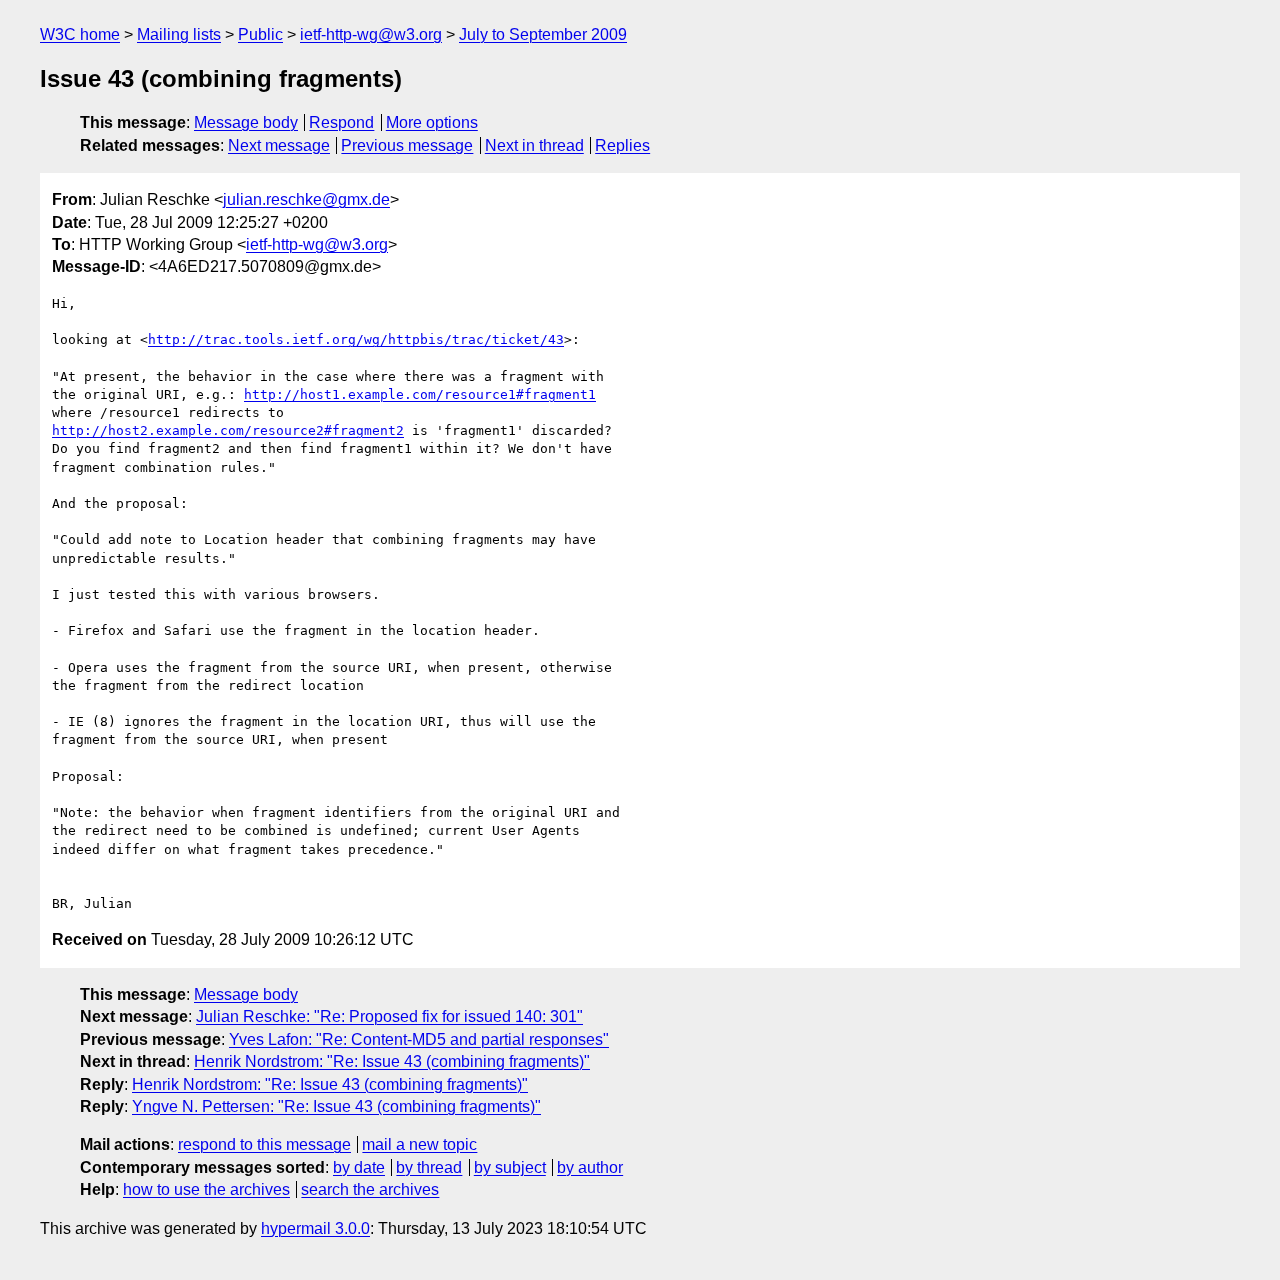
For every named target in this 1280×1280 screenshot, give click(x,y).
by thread (429, 1167)
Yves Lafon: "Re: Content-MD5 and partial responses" (419, 1039)
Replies (622, 145)
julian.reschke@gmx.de (306, 199)
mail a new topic (419, 1144)
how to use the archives (206, 1189)
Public (260, 34)
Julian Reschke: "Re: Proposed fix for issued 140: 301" (389, 1016)
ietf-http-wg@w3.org (371, 34)
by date (359, 1167)
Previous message (407, 145)
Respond (341, 122)
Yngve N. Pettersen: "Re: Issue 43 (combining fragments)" (336, 1106)
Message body (246, 122)
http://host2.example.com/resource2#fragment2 (228, 430)
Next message (279, 145)
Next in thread (534, 145)
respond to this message (264, 1144)
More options (432, 122)
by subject (510, 1167)
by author (590, 1167)
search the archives (370, 1189)
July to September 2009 (543, 34)
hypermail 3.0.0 (315, 1228)
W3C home (80, 34)
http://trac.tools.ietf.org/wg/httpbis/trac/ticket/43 (356, 339)
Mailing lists (179, 34)
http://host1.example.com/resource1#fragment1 (420, 394)
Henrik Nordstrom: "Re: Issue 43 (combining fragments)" (392, 1061)
